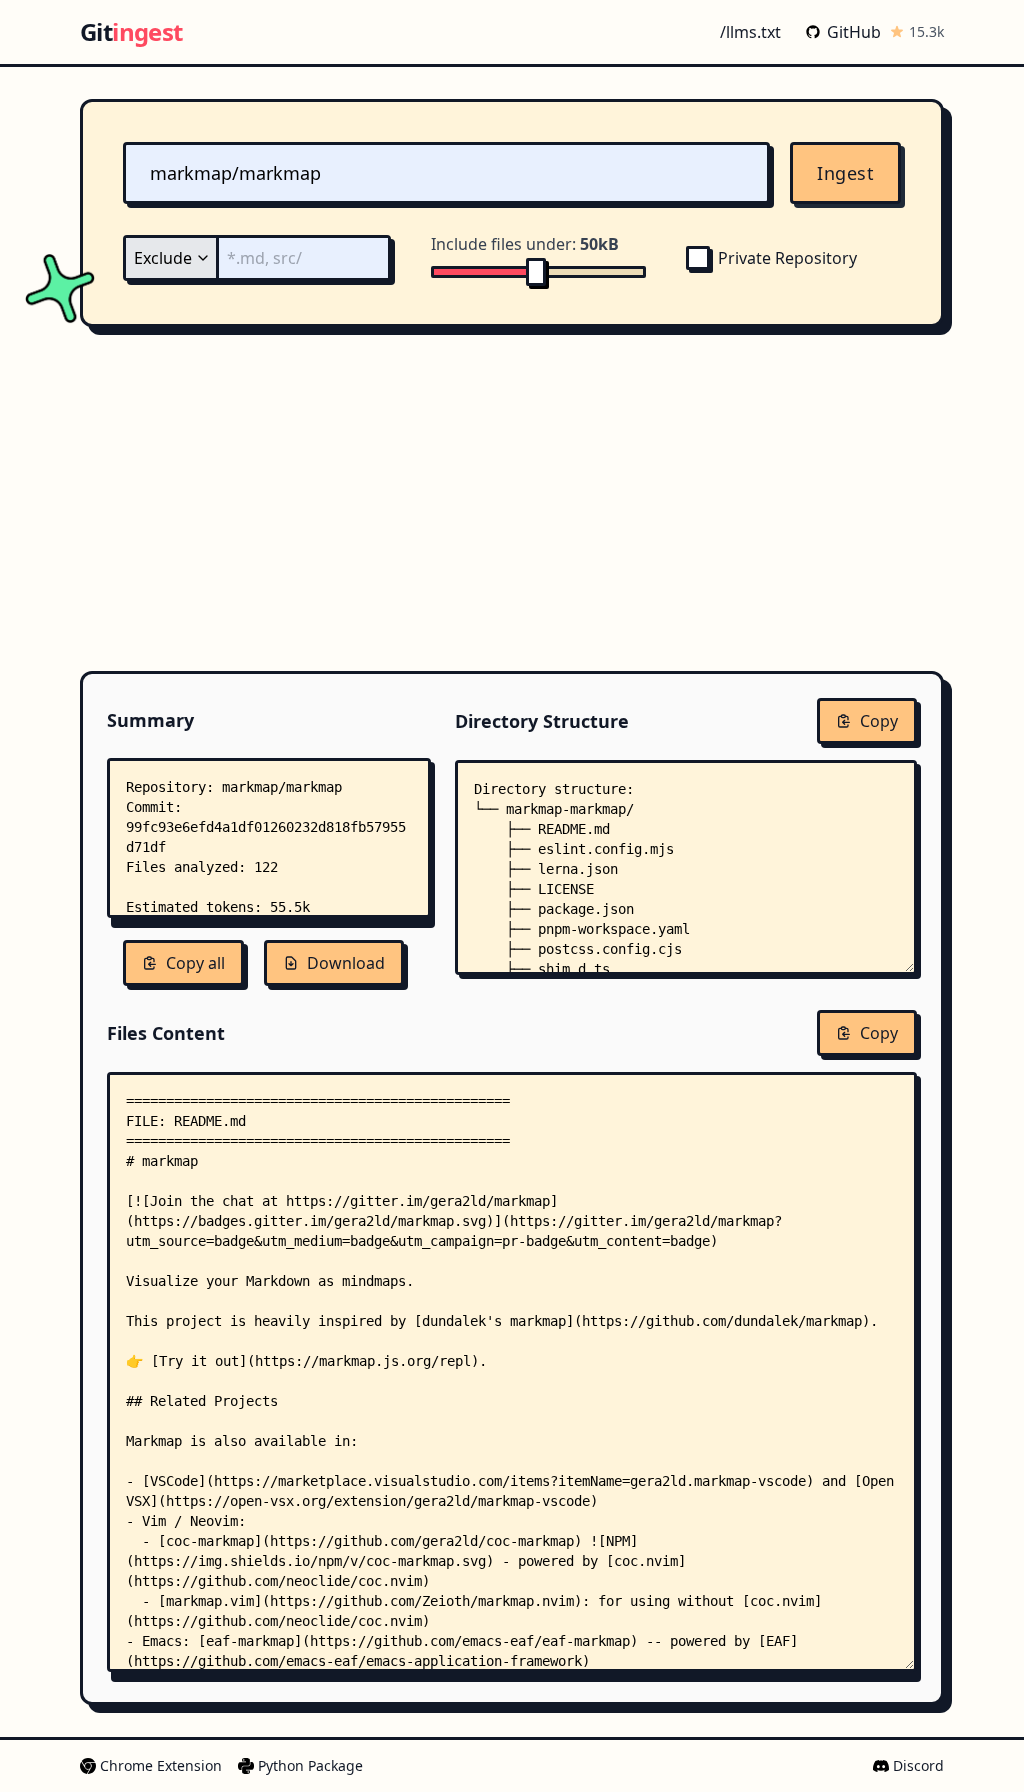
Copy (879, 721)
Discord (918, 1765)
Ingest (845, 173)
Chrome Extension (161, 1765)
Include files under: (525, 244)
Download (346, 963)
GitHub (854, 32)
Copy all (195, 963)
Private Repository (787, 258)
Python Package (310, 1765)
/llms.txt (750, 32)
